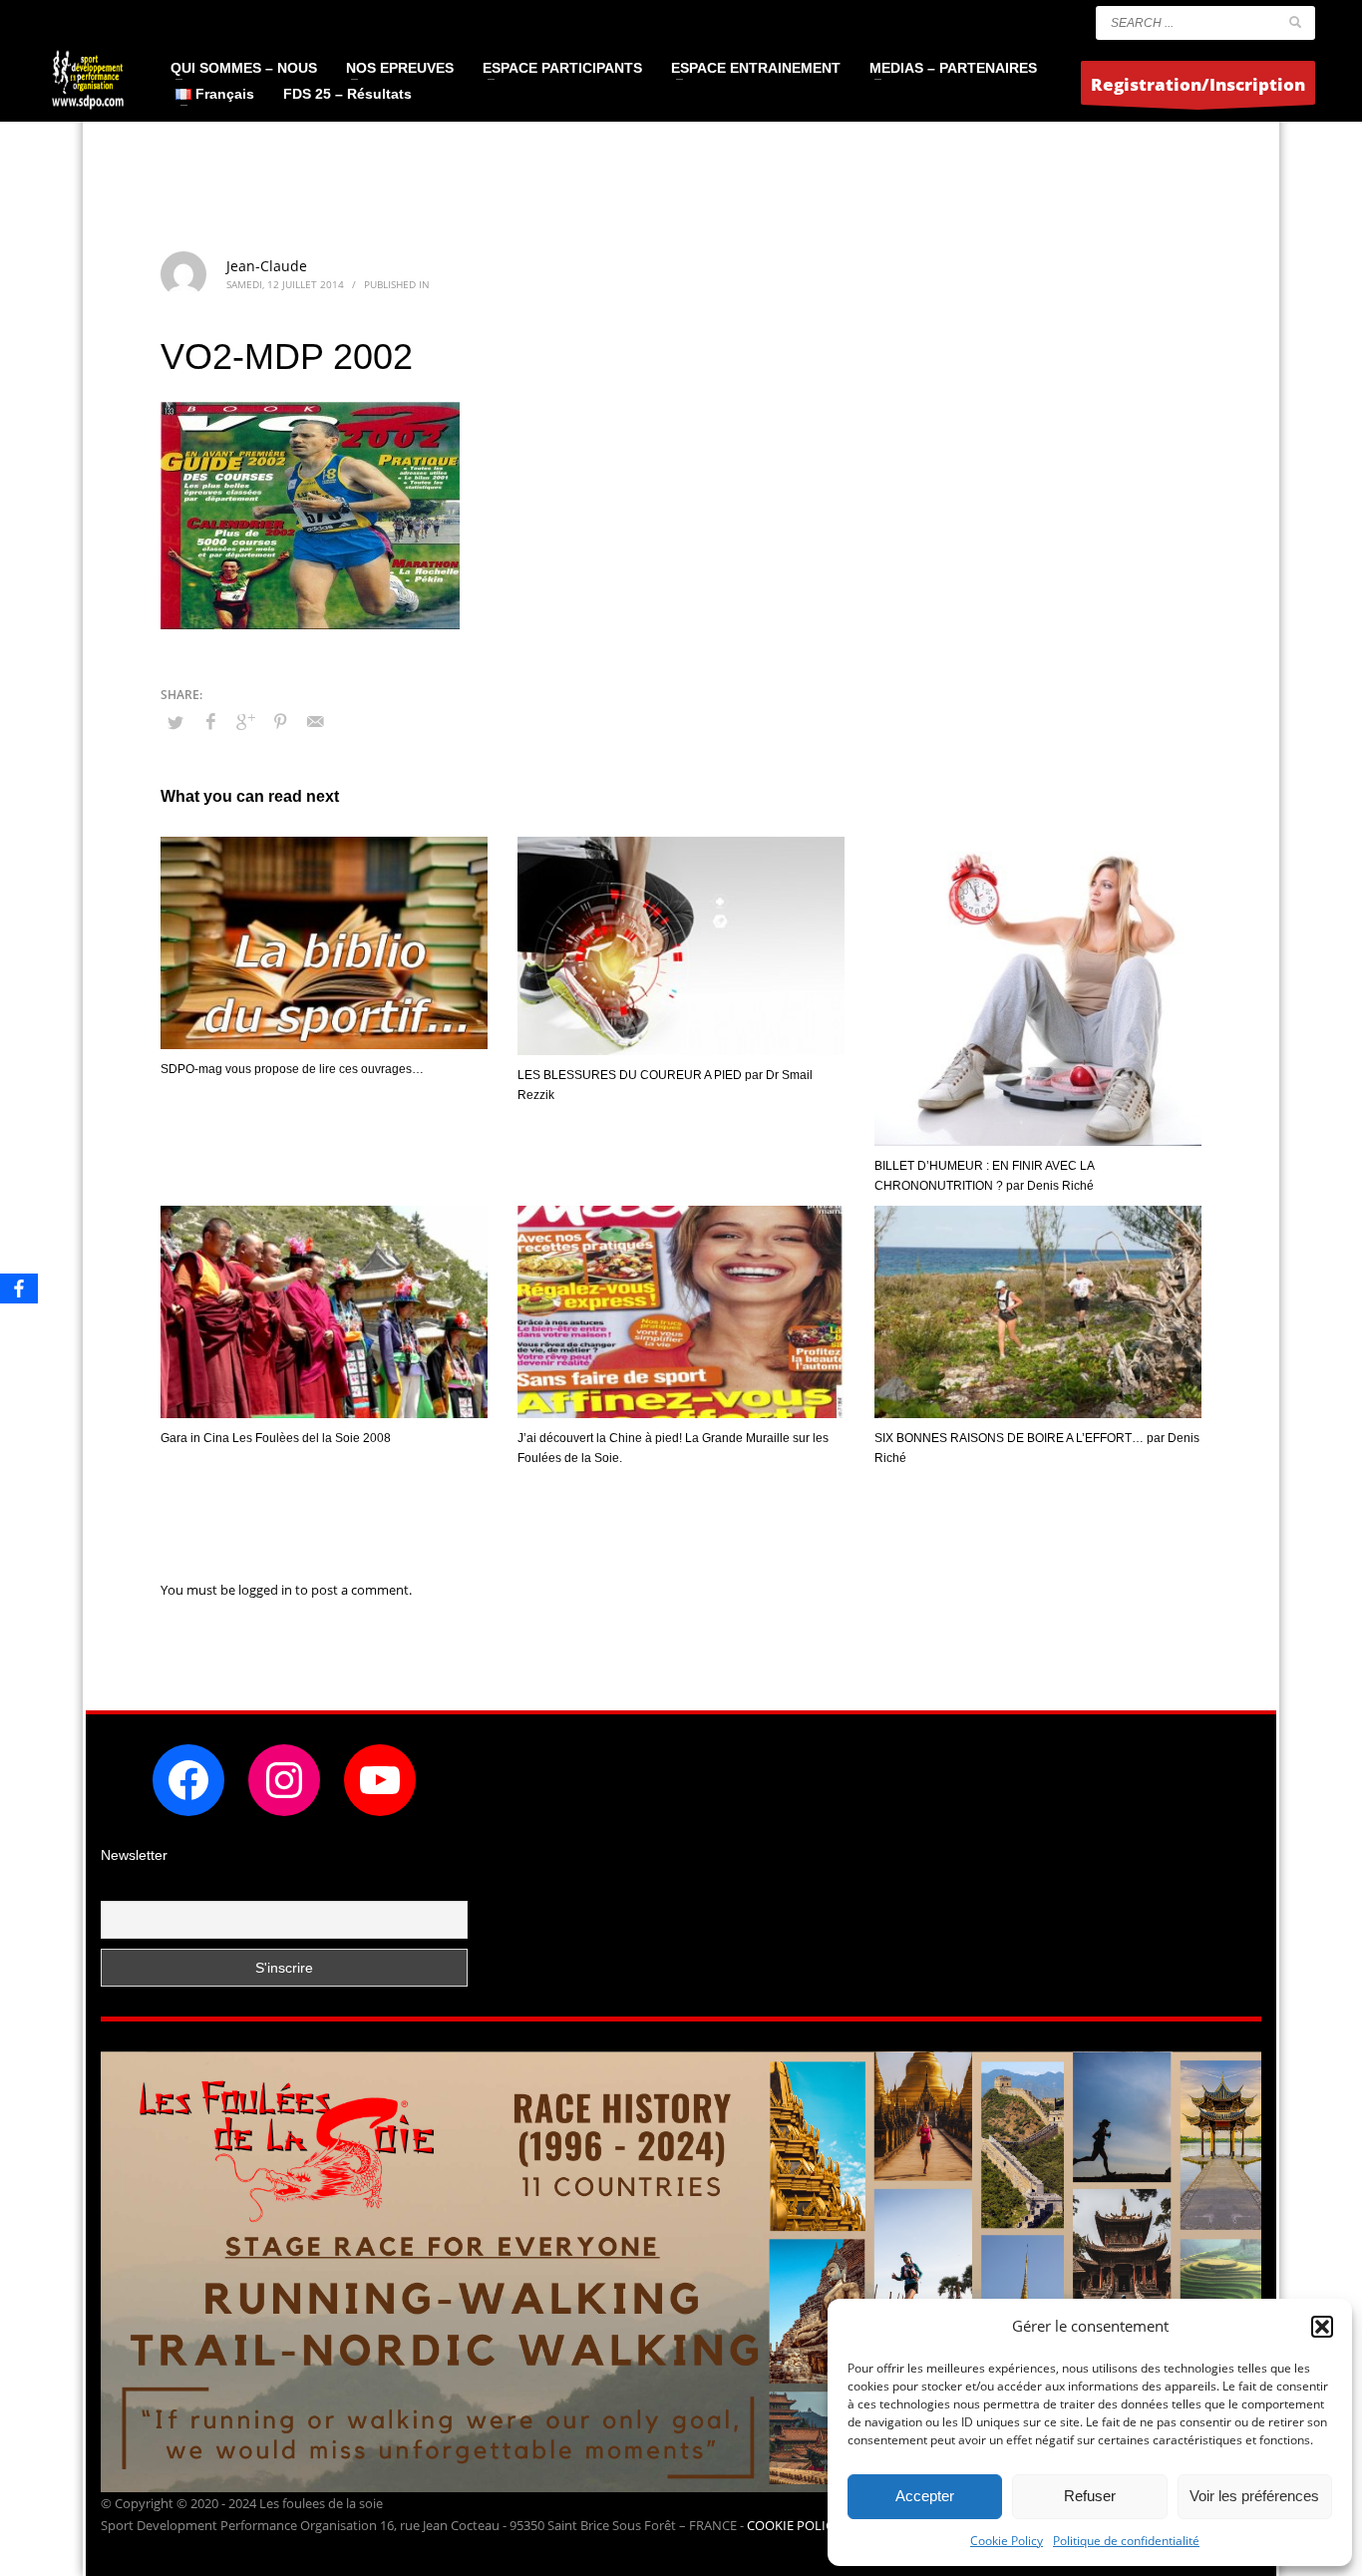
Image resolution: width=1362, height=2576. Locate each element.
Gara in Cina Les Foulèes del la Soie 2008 (276, 1438)
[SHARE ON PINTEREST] (280, 721)
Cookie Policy (1007, 2541)
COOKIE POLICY (795, 2525)
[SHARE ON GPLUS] (245, 721)
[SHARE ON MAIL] (315, 721)
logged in (267, 1590)
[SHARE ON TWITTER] (175, 722)
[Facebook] (19, 1288)
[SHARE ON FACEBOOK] (210, 721)
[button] (1322, 2327)
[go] (1295, 22)
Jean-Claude (267, 266)
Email (119, 1888)
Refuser (1090, 2496)
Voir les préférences (1254, 2496)
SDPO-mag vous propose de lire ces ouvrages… (292, 1069)
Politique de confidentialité (1126, 2541)
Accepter (925, 2496)
